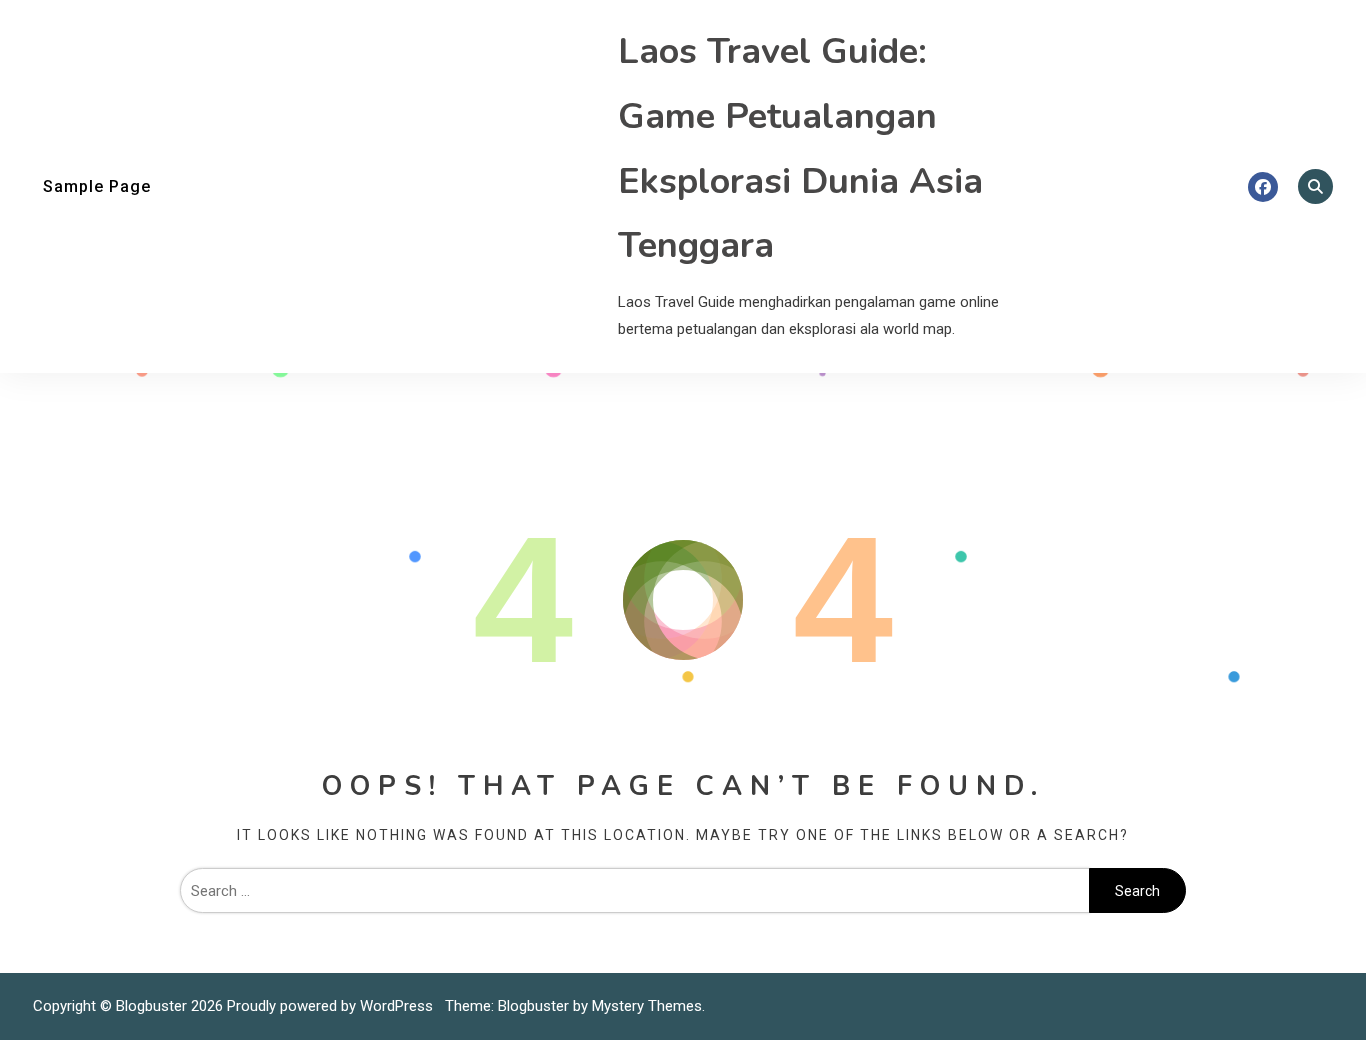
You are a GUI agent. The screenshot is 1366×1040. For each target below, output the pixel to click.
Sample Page (97, 186)
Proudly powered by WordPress (332, 1006)
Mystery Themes (647, 1006)
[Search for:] (634, 891)
